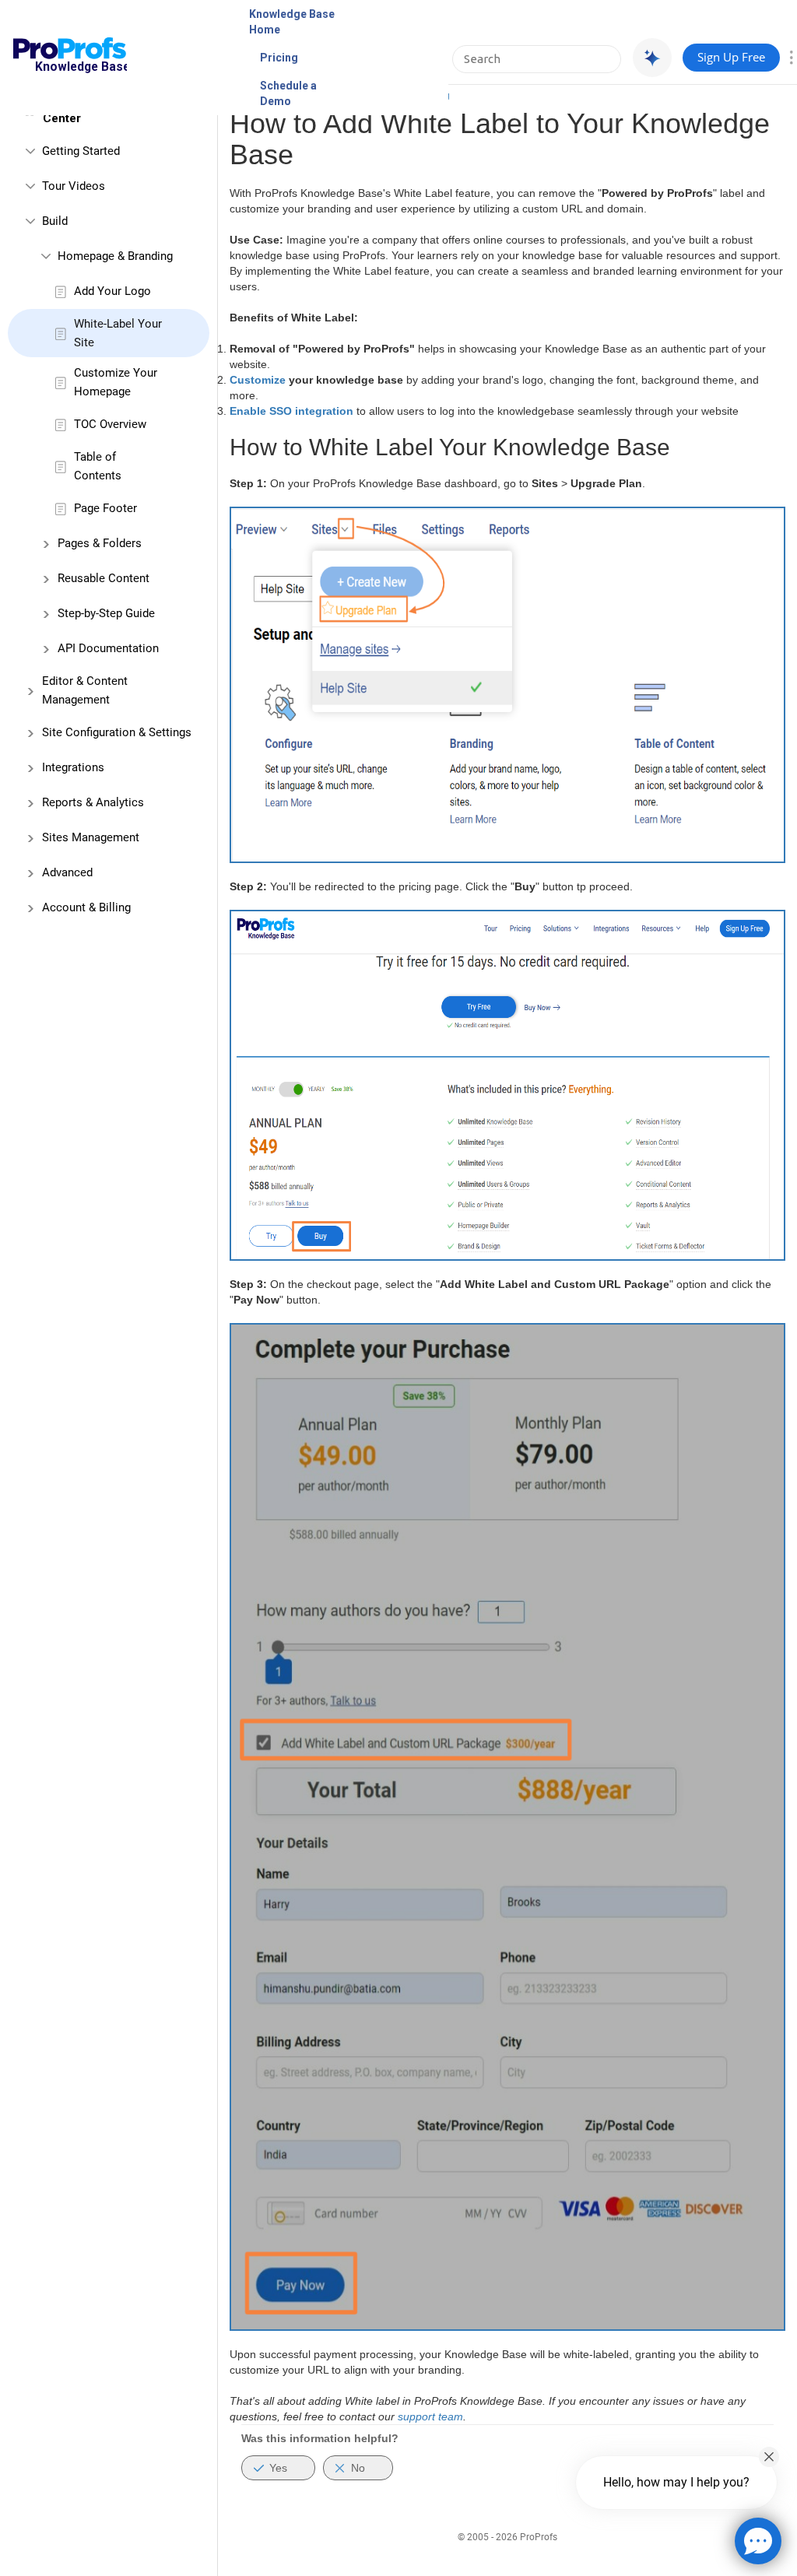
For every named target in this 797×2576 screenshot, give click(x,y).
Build (55, 221)
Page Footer (105, 508)
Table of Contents (98, 466)
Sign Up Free (731, 57)
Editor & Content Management (85, 690)
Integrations (73, 767)
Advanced (67, 872)
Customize (259, 380)
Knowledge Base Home (292, 22)
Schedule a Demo (288, 93)
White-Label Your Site (118, 333)
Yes (278, 2468)
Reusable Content (104, 578)
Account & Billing (86, 907)
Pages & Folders (100, 543)
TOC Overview (110, 424)
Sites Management (91, 837)
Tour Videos (74, 186)
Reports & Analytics (93, 802)
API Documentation (108, 648)
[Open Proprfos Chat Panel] (758, 2541)
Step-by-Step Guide (106, 613)
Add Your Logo (112, 291)
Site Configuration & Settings (117, 732)
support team (430, 2416)
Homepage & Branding (115, 256)
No (358, 2468)
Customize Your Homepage (116, 382)
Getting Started (81, 151)
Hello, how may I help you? (676, 2482)
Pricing (279, 58)
